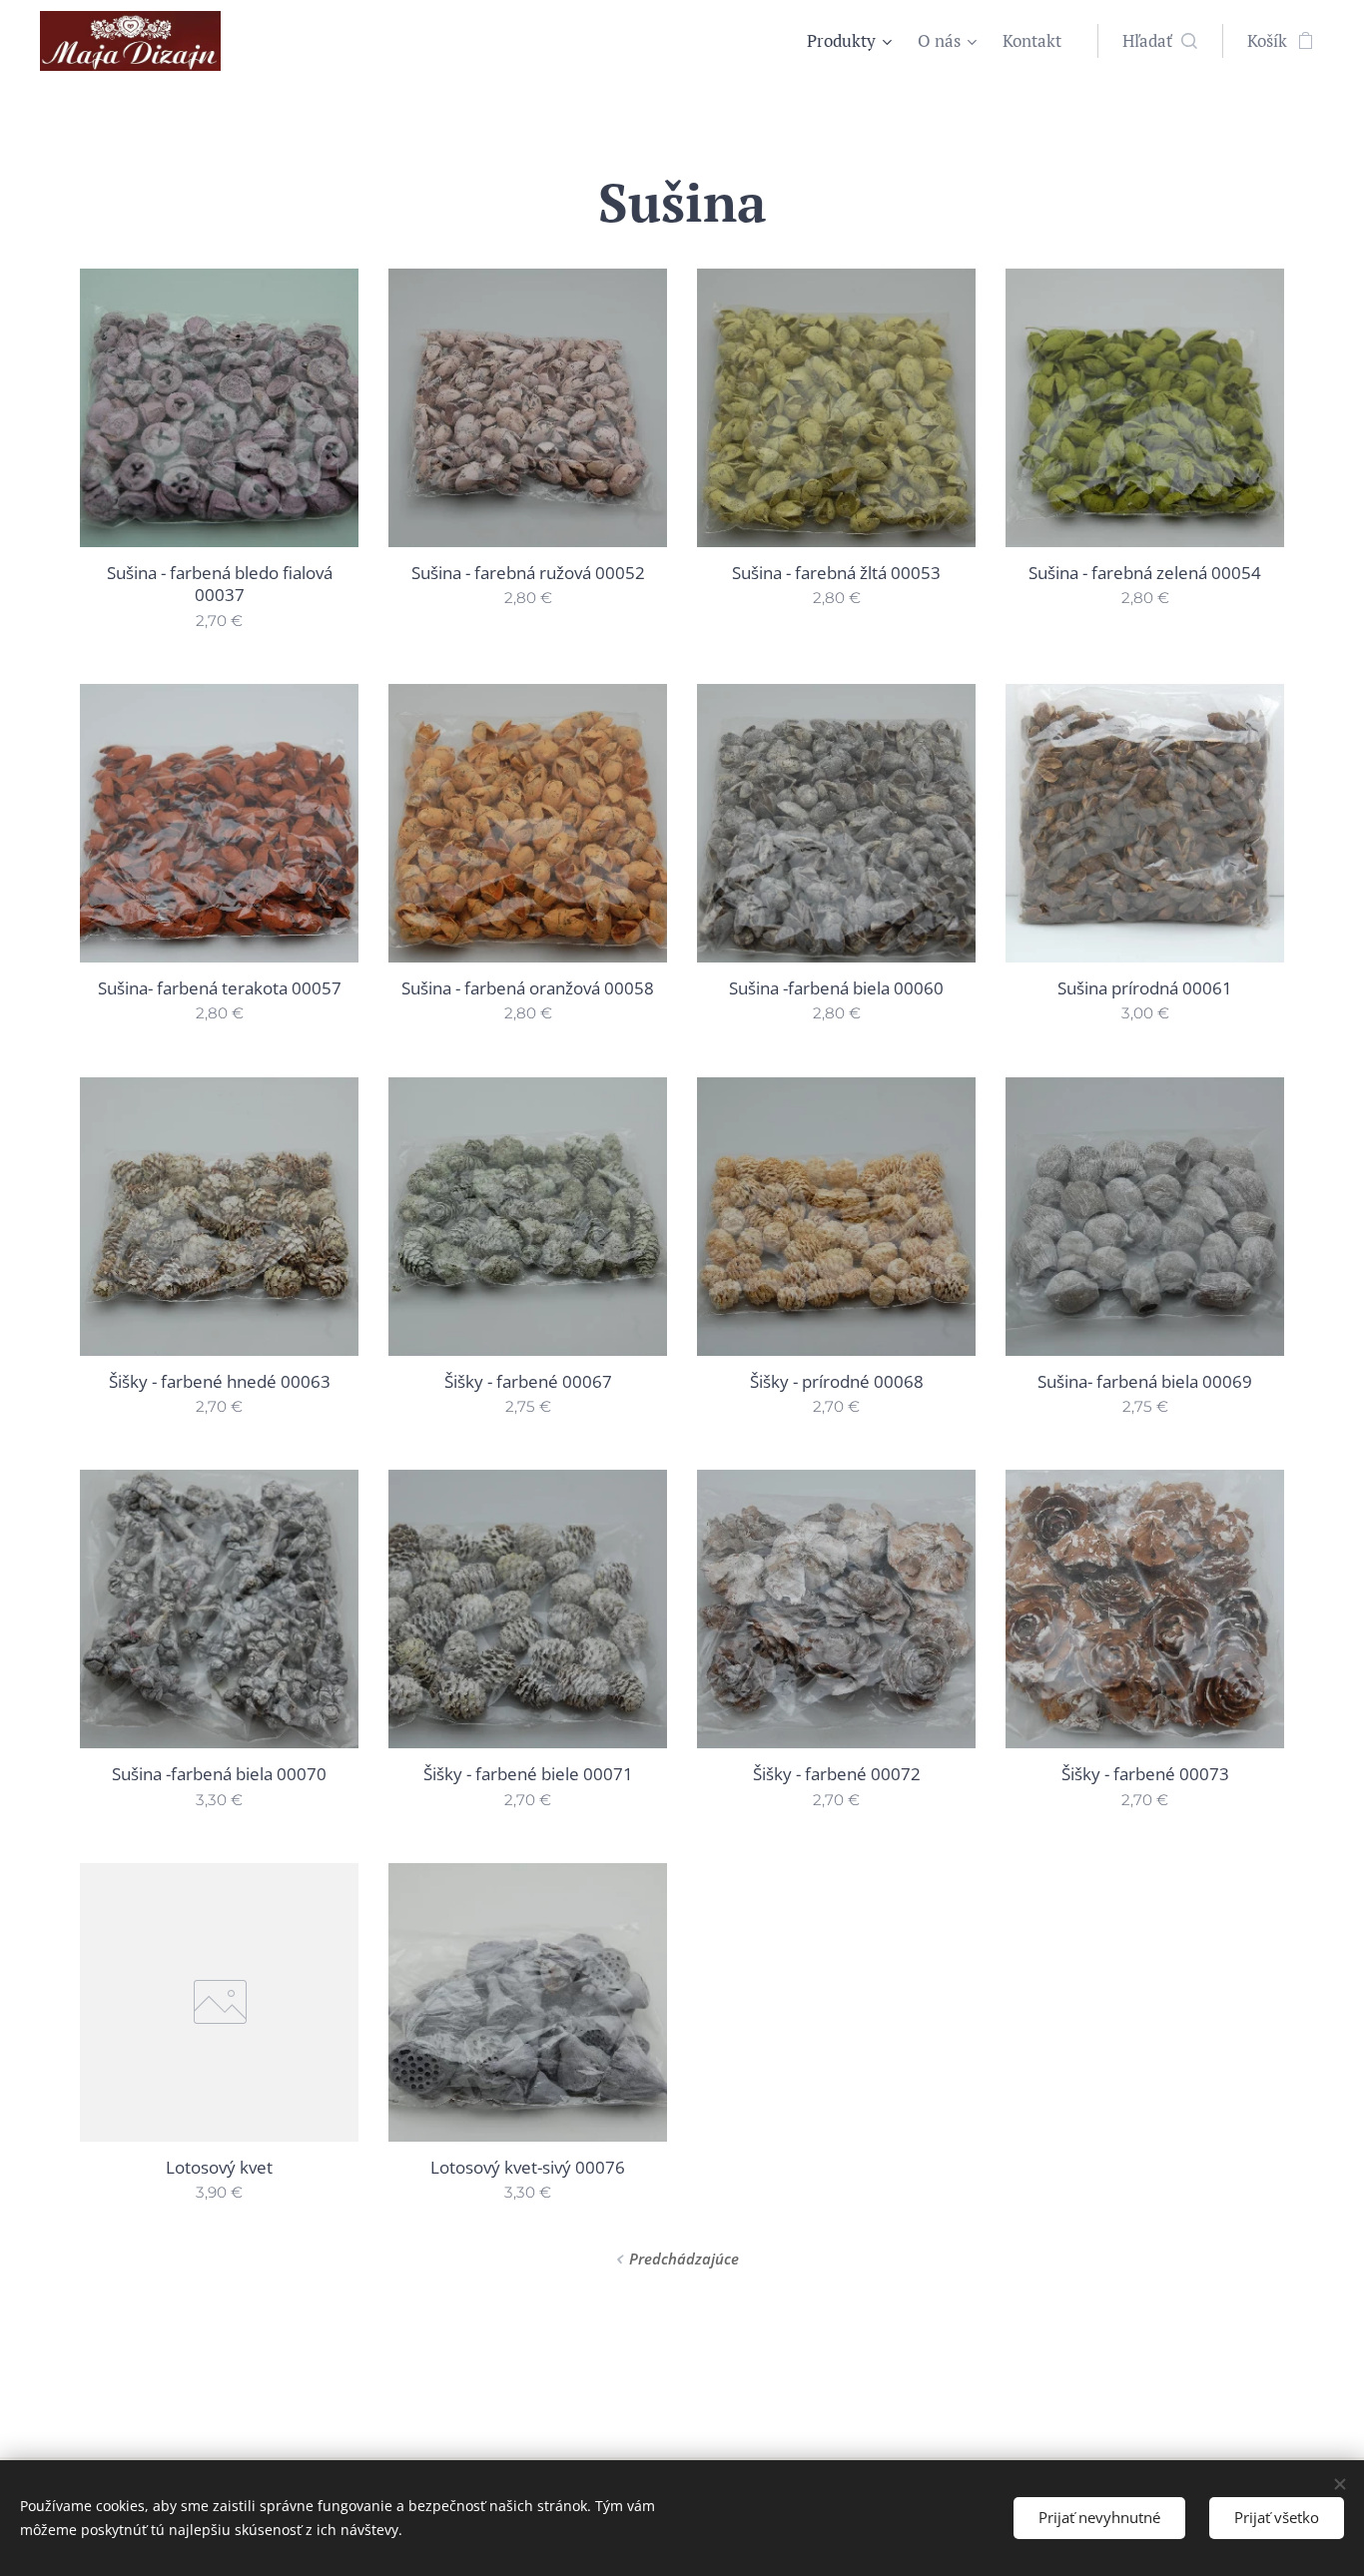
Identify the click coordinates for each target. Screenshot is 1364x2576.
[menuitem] (852, 41)
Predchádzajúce (684, 2258)
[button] (1160, 41)
